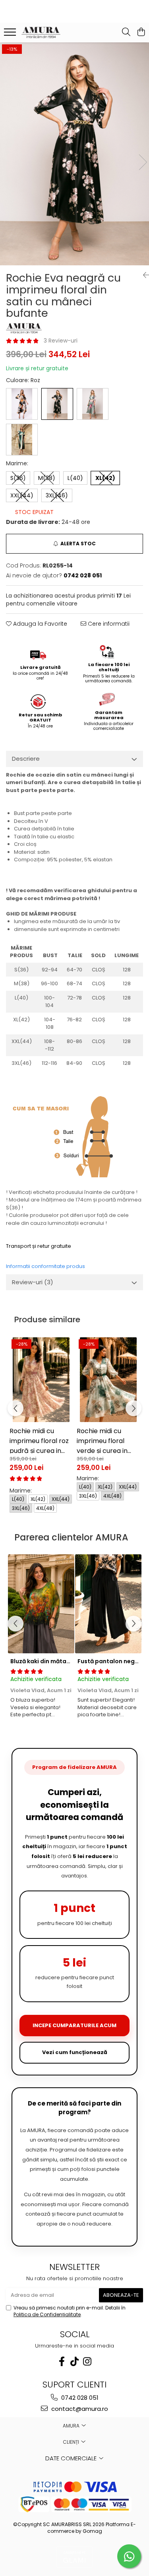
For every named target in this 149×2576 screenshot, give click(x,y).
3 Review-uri (61, 341)
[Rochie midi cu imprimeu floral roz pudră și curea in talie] (41, 1380)
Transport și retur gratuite (39, 1246)
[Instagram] (87, 2362)
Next (143, 162)
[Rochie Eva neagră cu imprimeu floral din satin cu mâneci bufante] (74, 154)
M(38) (47, 478)
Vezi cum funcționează (75, 2052)
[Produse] (11, 34)
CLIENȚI (72, 2442)
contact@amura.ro (79, 2409)
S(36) (18, 478)
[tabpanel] (74, 154)
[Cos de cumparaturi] (141, 32)
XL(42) (105, 478)
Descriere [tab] (26, 759)
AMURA (72, 2426)
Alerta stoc (78, 544)
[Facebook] (62, 2362)
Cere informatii (108, 624)
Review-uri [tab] (33, 1282)
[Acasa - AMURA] (51, 32)
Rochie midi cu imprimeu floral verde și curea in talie (102, 1440)
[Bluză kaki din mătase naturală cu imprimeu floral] (41, 1604)
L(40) (75, 478)
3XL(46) (57, 495)
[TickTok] (75, 2362)
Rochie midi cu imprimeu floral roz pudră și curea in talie (39, 1440)
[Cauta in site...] (126, 32)
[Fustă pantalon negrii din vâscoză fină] (108, 1604)
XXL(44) (22, 495)
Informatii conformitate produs (45, 1266)
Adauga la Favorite (39, 624)
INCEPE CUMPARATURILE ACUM (74, 2025)
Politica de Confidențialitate (47, 2314)
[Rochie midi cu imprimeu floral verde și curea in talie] (108, 1380)
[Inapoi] (143, 275)
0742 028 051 (79, 2398)
